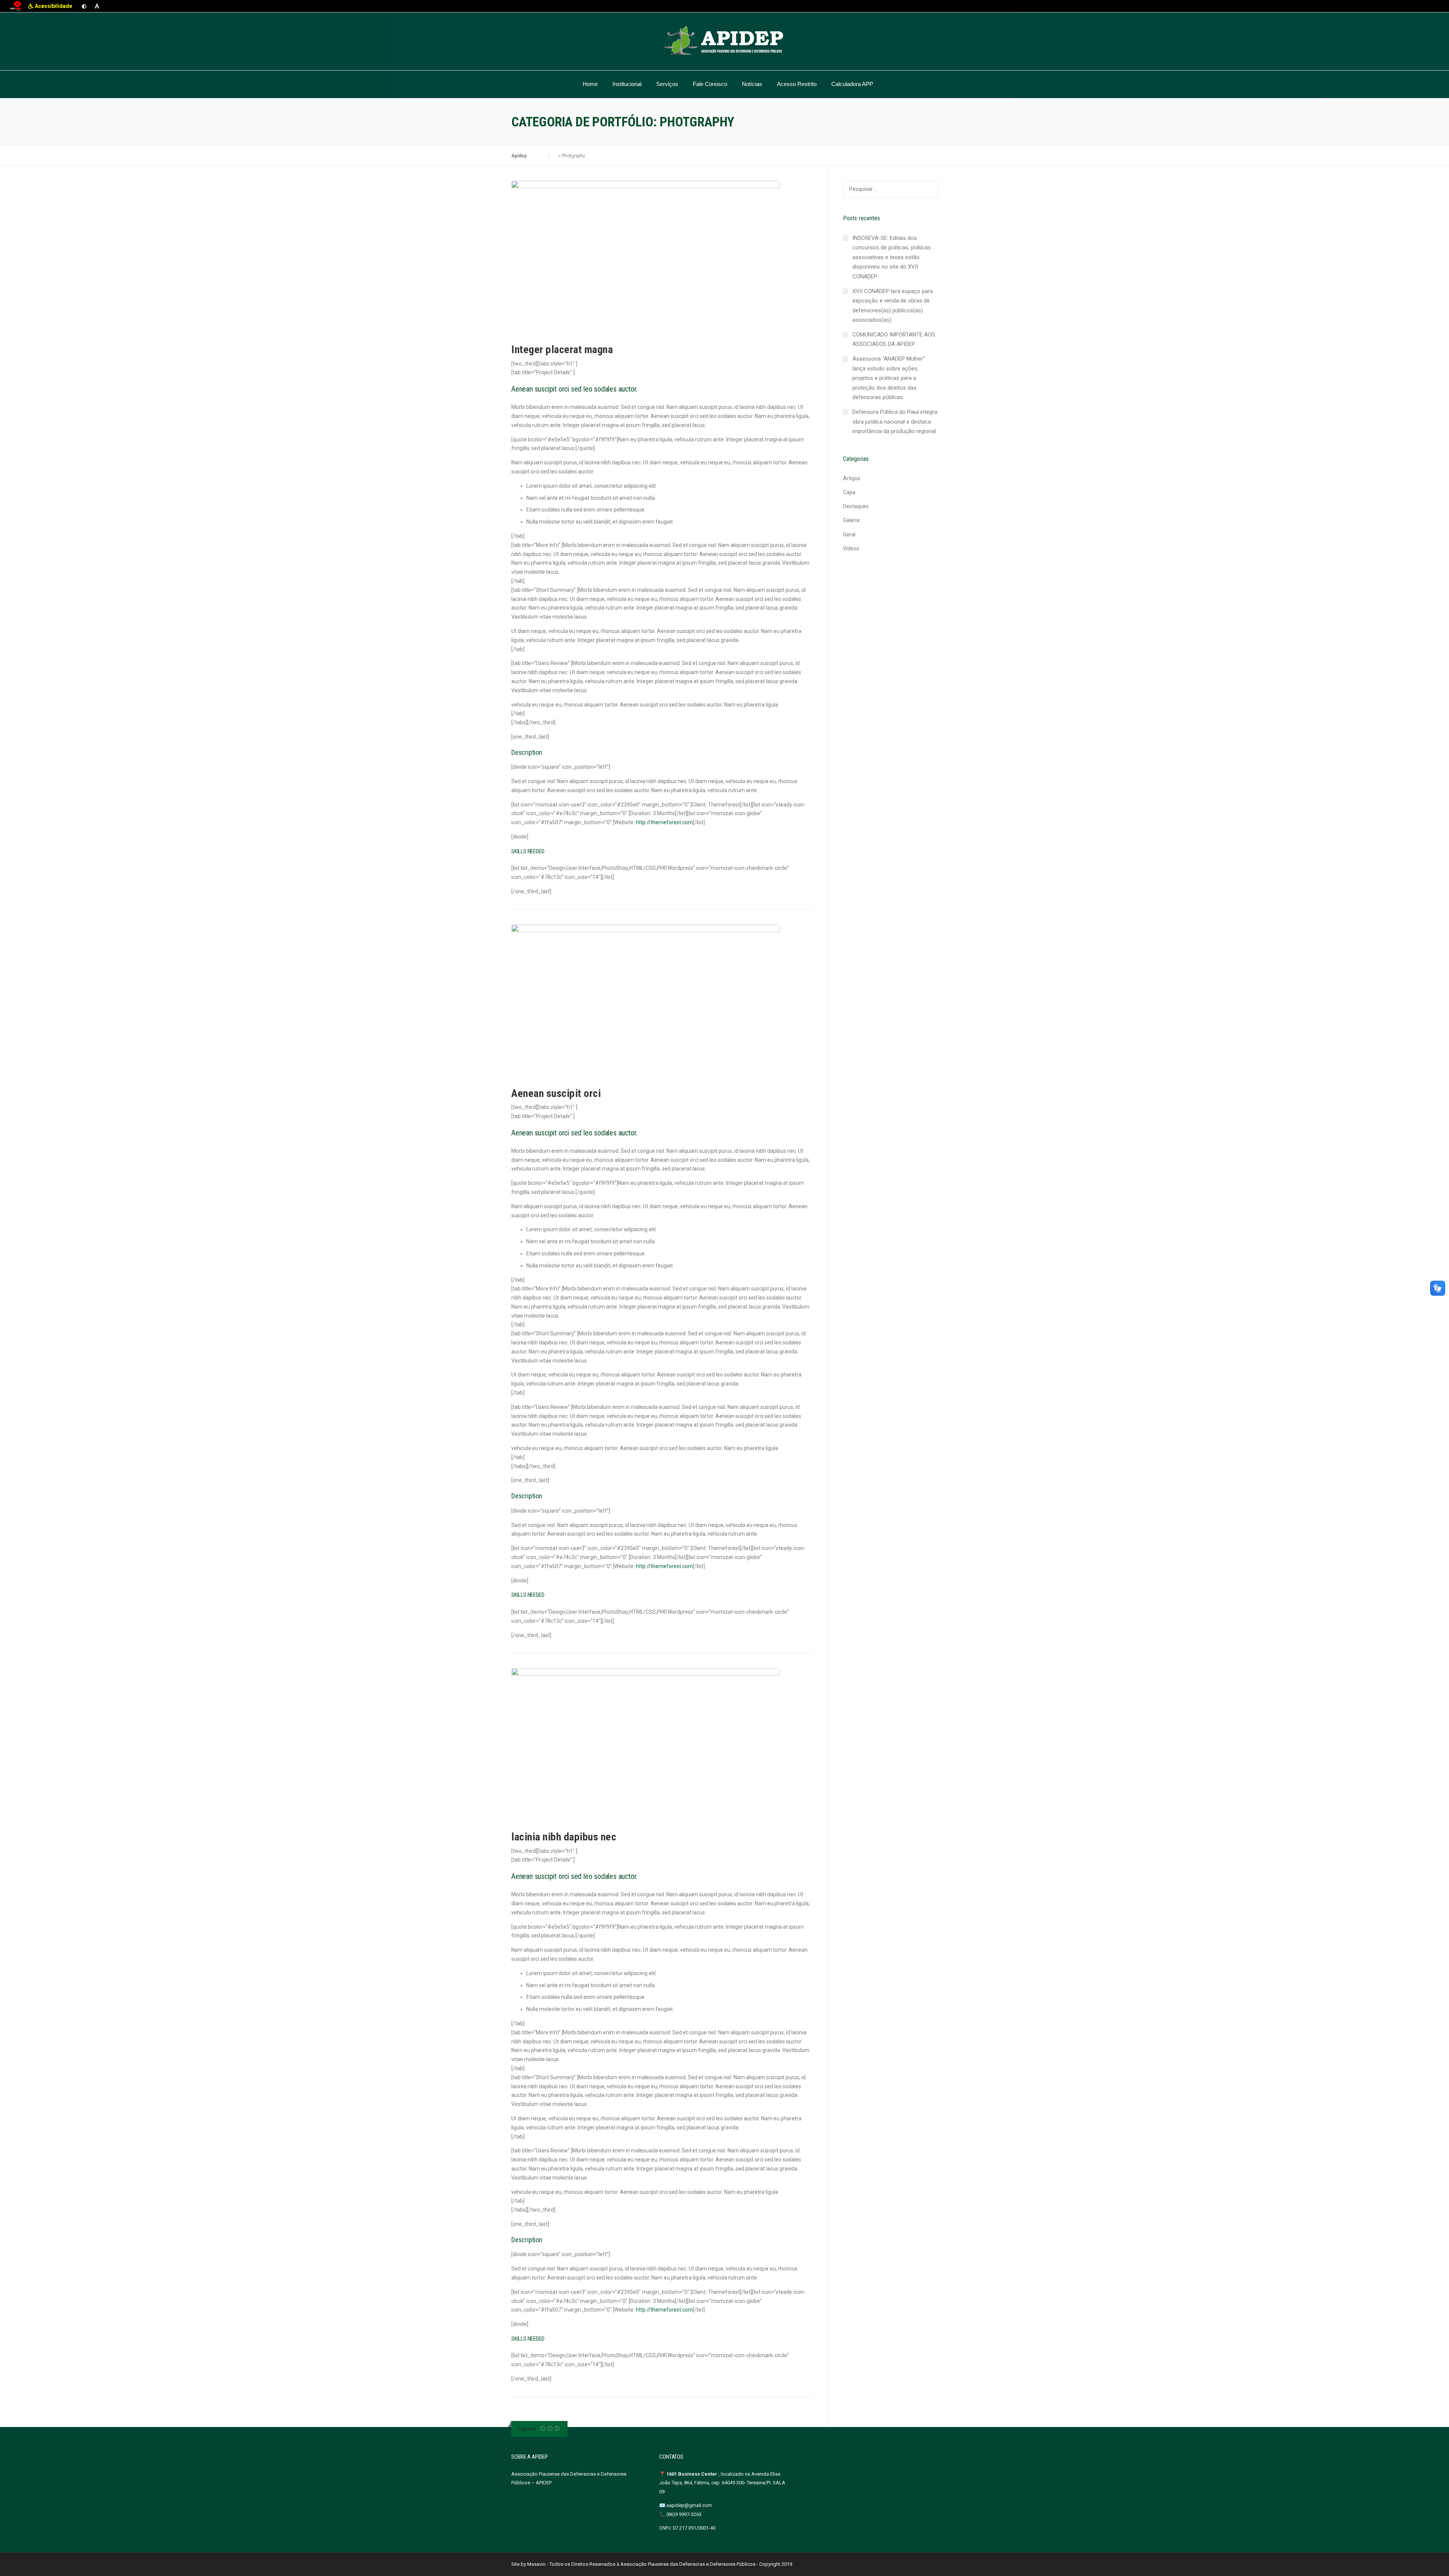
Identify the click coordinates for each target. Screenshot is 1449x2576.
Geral (849, 535)
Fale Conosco (710, 84)
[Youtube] (557, 2429)
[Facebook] (543, 2429)
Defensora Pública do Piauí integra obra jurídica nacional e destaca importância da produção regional (895, 422)
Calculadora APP (852, 84)
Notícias (752, 84)
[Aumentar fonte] (97, 6)
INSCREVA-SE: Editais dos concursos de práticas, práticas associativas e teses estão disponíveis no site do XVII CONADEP (892, 257)
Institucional (627, 84)
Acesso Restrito (797, 84)
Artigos (852, 478)
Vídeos (851, 548)
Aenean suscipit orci (556, 1093)
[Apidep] (724, 41)
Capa (849, 492)
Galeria (851, 520)
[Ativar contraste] (84, 6)
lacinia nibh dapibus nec (564, 1837)
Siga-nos (527, 2429)
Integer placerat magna (562, 349)
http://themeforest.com (664, 822)
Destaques (856, 506)
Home (590, 84)
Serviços (667, 84)
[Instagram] (550, 2429)
